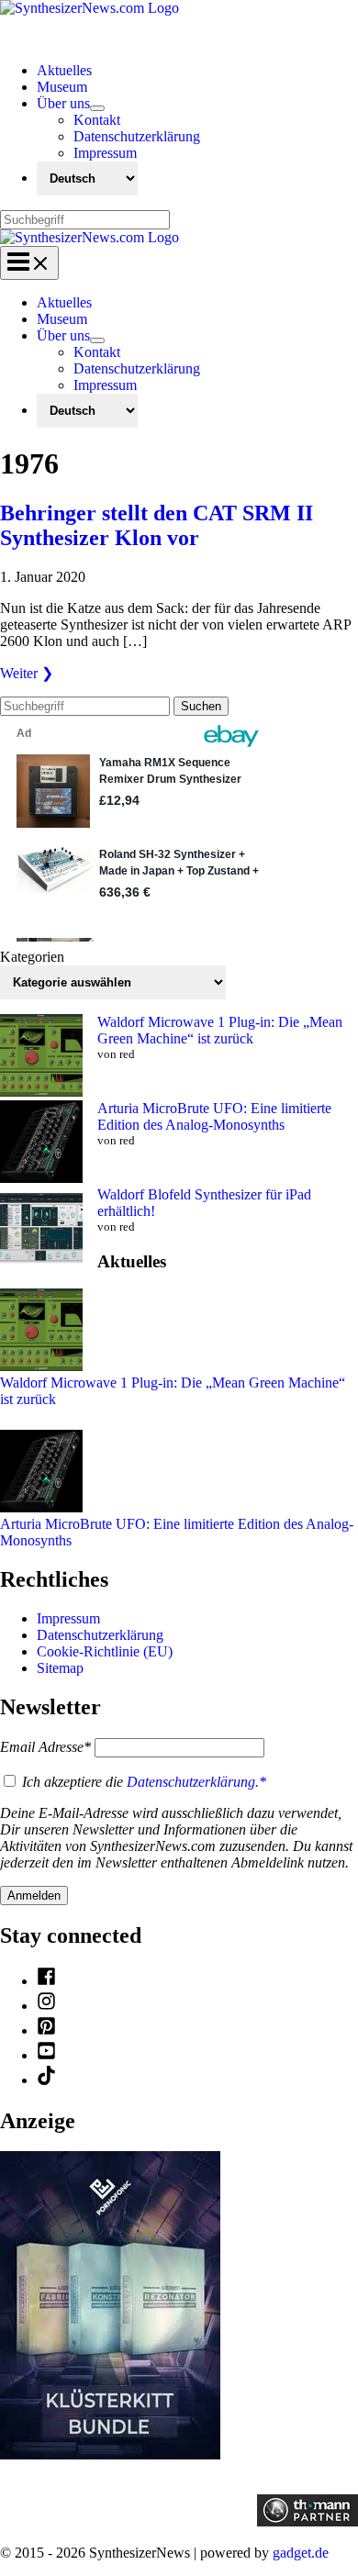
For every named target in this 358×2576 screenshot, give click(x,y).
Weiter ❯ (27, 673)
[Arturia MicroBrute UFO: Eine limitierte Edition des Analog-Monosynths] (41, 1143)
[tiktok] (46, 2080)
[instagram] (46, 2006)
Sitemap (60, 1668)
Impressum (68, 1618)
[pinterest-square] (46, 2030)
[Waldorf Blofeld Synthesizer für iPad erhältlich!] (41, 1230)
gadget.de (301, 2553)
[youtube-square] (46, 2055)
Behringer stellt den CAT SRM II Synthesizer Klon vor (157, 525)
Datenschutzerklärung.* (196, 1782)
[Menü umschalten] (97, 108)
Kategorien (32, 957)
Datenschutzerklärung (100, 1635)
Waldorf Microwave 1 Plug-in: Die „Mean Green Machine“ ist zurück (220, 1030)
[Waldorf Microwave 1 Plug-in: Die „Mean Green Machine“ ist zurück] (41, 1057)
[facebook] (46, 1981)
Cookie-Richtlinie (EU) (105, 1651)
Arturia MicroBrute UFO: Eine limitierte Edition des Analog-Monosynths (214, 1116)
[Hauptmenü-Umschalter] (29, 263)
